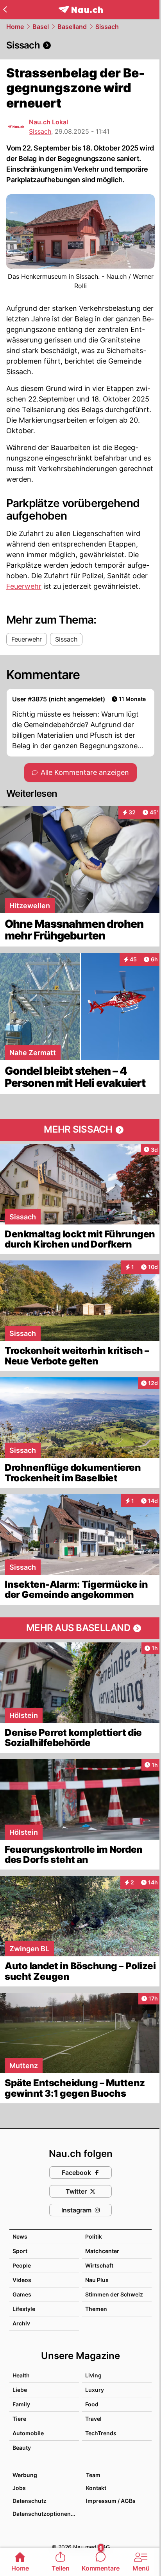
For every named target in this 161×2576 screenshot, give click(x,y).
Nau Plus (97, 2280)
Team (93, 2475)
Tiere (19, 2419)
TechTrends (101, 2433)
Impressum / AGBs (111, 2501)
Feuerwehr (24, 586)
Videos (22, 2280)
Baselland (72, 27)
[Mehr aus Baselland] (80, 1628)
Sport (20, 2251)
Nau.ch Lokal (48, 122)
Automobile (28, 2433)
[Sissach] (80, 45)
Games (22, 2294)
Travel (93, 2419)
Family (21, 2404)
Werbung (25, 2475)
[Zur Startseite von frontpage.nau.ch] (81, 10)
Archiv (21, 2323)
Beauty (22, 2448)
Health (21, 2375)
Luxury (95, 2390)
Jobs (19, 2488)
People (22, 2265)
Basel (41, 27)
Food (92, 2404)
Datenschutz (30, 2501)
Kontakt (96, 2488)
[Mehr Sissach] (80, 1130)
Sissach (107, 27)
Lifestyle (24, 2309)
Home (15, 27)
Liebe (20, 2390)
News (20, 2236)
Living (93, 2375)
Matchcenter (102, 2251)
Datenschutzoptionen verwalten (45, 2514)
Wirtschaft (99, 2265)
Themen (96, 2309)
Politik (94, 2236)
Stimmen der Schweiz (114, 2294)
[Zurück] (5, 9)
